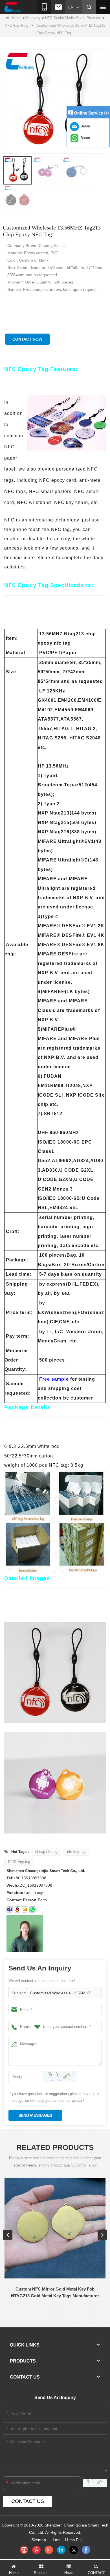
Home (17, 18)
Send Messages (35, 2115)
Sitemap (39, 2540)
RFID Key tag (19, 1862)
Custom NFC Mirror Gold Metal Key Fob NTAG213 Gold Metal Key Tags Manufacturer (55, 2292)
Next (102, 2235)
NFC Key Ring (16, 25)
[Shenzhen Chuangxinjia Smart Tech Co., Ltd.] (12, 7)
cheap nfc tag (46, 1852)
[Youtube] (24, 2550)
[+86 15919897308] (32, 1909)
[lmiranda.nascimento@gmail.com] (10, 1909)
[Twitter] (74, 2550)
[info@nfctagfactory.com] (25, 1909)
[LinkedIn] (61, 2550)
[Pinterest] (36, 2550)
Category (33, 18)
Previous (8, 2235)
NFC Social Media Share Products (73, 18)
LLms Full (74, 2540)
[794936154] (17, 1909)
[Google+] (49, 2550)
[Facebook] (86, 2550)
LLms (55, 2540)
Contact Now (27, 339)
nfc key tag (76, 1852)
